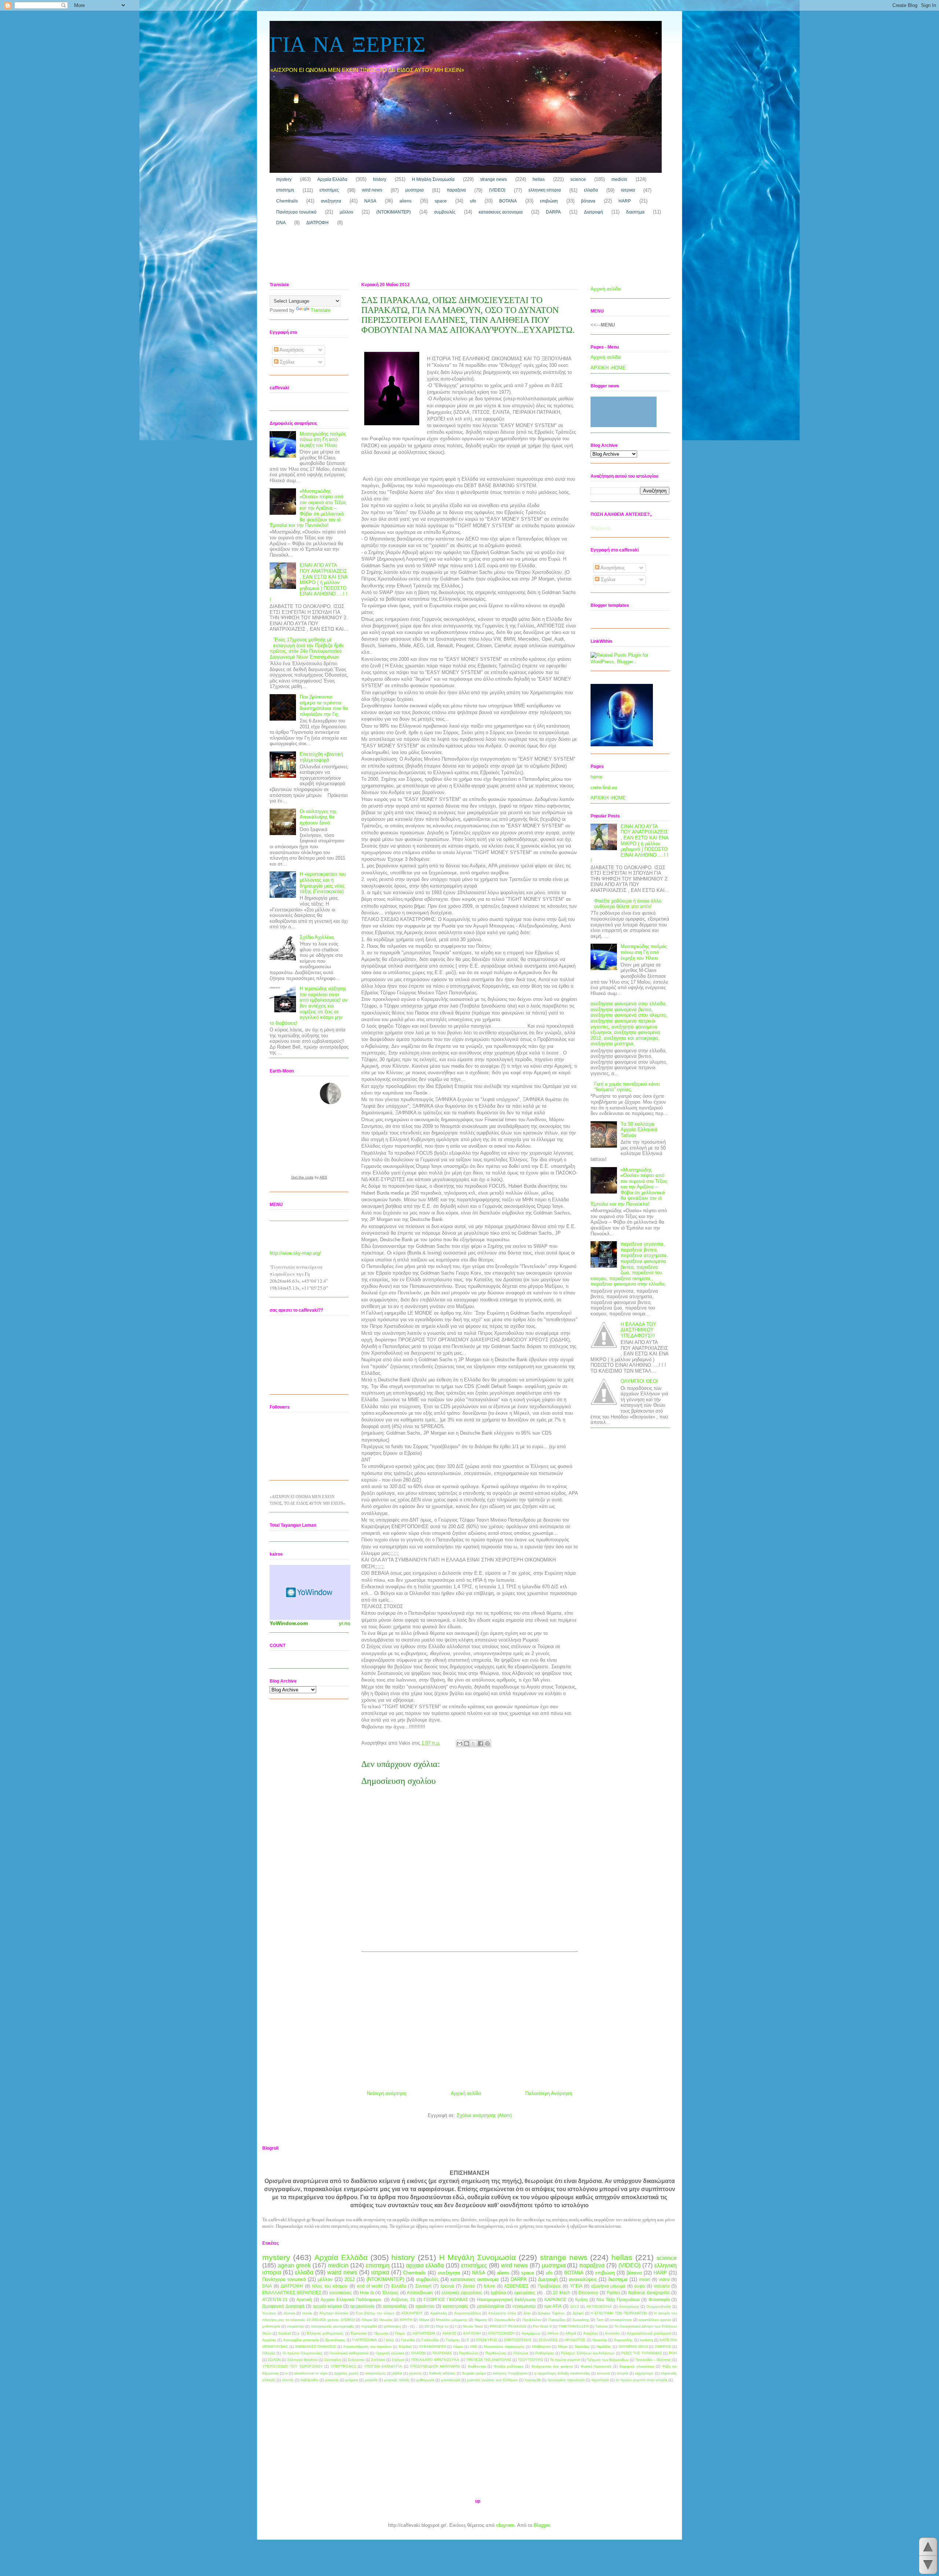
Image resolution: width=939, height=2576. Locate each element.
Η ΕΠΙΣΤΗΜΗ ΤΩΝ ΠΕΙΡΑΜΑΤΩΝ (619, 2313)
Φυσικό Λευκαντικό (596, 2366)
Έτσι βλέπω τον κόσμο (375, 2313)
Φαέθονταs (477, 2366)
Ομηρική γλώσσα (390, 2353)
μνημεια (352, 2380)
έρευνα (447, 2286)
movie (307, 2313)
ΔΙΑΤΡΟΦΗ (317, 223)
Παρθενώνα (469, 2353)
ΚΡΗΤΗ (406, 2320)
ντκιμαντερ (295, 2326)
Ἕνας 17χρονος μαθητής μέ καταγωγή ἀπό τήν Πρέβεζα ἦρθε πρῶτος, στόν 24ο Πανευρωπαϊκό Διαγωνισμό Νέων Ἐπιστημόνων (307, 648)
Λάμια (458, 2347)
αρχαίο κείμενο (328, 2306)
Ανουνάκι (612, 2333)
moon (645, 2279)
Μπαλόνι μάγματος (452, 2320)
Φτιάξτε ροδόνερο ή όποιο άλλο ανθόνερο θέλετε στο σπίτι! (628, 904)
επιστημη (285, 190)
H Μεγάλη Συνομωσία (433, 179)
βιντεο (469, 2286)
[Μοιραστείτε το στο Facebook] (481, 1744)
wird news (372, 190)
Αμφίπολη (439, 2313)
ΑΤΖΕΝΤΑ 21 (275, 2300)
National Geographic (649, 2293)
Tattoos (602, 2326)
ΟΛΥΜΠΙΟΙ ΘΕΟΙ (639, 1381)
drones (289, 2313)
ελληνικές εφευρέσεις (462, 2293)
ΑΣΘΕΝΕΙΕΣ (516, 2286)
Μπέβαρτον (541, 2347)
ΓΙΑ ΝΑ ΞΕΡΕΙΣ (348, 46)
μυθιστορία (271, 2326)
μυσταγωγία (451, 2380)
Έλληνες (390, 2293)
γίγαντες (416, 2373)
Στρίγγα (398, 2360)
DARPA (553, 212)
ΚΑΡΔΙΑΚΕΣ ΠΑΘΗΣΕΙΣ (316, 2347)
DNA (281, 223)
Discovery (588, 2293)
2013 (574, 2307)
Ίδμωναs (381, 2333)
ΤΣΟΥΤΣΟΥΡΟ (531, 2360)
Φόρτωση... (603, 528)
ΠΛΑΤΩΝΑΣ (442, 2353)
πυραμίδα (369, 2326)
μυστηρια (414, 190)
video (664, 2279)
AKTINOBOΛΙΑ (599, 2307)
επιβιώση (549, 201)
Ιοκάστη (646, 2340)
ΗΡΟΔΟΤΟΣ (575, 2340)
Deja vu (442, 2326)
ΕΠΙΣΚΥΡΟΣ (487, 2340)
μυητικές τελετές (397, 2380)
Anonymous (629, 2307)
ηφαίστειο (425, 2306)
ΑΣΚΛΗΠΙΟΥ (412, 2313)
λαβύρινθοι (309, 2380)
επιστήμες (329, 190)
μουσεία (371, 2380)
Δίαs (527, 2313)
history (380, 179)
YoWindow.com (289, 1623)
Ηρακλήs (600, 2340)
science (578, 179)
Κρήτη (581, 2300)
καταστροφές (456, 2306)
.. (417, 2326)
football (285, 2333)
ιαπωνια (603, 2373)
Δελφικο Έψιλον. (551, 2313)
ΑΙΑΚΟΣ (449, 2333)
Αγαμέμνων (531, 2333)
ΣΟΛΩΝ (274, 2360)
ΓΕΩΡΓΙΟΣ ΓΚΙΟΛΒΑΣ (446, 2300)
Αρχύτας (269, 2340)
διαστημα (635, 212)
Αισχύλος (591, 2333)
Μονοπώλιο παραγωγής (504, 2347)
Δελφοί (578, 2313)
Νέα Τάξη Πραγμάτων (618, 2300)
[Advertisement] (403, 256)
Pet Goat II (542, 2326)
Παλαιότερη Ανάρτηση (549, 2093)
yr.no (345, 1623)
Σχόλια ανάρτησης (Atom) (484, 2115)
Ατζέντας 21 (403, 2300)
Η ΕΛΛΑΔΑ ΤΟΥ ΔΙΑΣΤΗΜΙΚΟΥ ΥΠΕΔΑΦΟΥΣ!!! (638, 1330)
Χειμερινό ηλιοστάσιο (637, 2366)
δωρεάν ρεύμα (474, 2373)
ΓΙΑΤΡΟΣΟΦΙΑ (365, 2340)
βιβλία (397, 2373)
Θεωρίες (386, 2320)
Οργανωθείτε (505, 2320)
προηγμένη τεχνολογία (566, 2380)
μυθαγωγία (425, 2380)
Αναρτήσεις (291, 350)
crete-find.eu (604, 788)
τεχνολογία (600, 2380)
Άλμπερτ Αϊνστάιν (334, 2313)
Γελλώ (389, 2340)
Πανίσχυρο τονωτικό (296, 212)
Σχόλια (286, 362)
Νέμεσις (481, 2320)
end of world (370, 2286)
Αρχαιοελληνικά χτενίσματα (649, 2333)
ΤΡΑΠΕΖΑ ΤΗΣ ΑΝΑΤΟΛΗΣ (489, 2360)
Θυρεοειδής (623, 2340)
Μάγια (424, 2320)
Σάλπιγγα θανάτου (302, 2360)
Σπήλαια (378, 2360)
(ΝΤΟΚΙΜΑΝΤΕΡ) (394, 212)
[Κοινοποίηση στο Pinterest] (487, 1744)
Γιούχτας (453, 2340)
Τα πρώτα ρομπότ (565, 2360)
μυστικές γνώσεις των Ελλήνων (492, 2380)
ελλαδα (591, 190)
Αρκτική (304, 2300)
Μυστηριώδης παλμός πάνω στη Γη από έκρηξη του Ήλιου (323, 440)
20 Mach (562, 2293)
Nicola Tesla (473, 2326)
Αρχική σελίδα (466, 2093)
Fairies (613, 2293)
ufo (473, 201)
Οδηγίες (269, 2353)
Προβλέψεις (549, 2286)
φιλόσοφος (392, 2326)
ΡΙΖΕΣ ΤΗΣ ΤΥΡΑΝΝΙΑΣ (642, 2353)
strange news (494, 179)
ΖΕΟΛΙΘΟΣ (548, 2340)
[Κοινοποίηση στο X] (474, 1744)
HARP (625, 201)
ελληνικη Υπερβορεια (510, 2373)
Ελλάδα (399, 2286)
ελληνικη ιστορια (545, 190)
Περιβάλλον (532, 2320)
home (596, 777)
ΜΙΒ (474, 2347)
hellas (539, 179)
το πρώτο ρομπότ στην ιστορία (641, 2380)
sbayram (505, 2525)
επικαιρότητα (621, 2320)
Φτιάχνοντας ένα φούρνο (552, 2366)
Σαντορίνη (333, 2360)
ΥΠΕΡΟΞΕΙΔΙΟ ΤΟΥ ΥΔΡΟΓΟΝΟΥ (293, 2366)
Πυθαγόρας (545, 2353)
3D (427, 2326)
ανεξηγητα (331, 201)
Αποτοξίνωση (420, 2293)
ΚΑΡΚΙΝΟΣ (555, 2300)
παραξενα (456, 190)
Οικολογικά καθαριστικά (349, 2353)
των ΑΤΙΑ (553, 2306)
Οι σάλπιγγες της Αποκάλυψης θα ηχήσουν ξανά (318, 817)
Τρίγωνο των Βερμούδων (608, 2360)
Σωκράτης (581, 2320)
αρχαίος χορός (346, 2373)
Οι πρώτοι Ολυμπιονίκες (303, 2353)
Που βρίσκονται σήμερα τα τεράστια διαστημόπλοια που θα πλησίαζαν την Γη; (324, 706)
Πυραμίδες (557, 2320)
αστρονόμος (376, 2373)
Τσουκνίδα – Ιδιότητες (653, 2360)
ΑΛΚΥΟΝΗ (472, 2333)
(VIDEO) (497, 190)
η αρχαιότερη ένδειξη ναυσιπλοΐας (562, 2373)
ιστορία (622, 2373)
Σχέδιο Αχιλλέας (317, 937)
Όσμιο (400, 2333)
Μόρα (563, 2347)
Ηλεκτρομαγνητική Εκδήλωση (506, 2300)
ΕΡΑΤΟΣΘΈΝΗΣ (518, 2340)
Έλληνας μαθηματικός (325, 2333)
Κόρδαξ (405, 2347)
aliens (405, 201)
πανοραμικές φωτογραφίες (333, 2326)
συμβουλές (445, 212)
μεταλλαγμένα (490, 2306)
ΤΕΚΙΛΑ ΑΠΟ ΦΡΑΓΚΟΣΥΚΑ (435, 2360)
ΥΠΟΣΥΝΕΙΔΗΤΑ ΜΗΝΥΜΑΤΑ (435, 2366)
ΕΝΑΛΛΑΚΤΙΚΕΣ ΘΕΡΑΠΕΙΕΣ (292, 2293)
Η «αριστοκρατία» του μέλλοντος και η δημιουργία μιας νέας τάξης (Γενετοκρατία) (323, 883)
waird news (342, 2272)
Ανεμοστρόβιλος (468, 2313)
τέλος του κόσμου (330, 2286)
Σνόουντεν (356, 2360)
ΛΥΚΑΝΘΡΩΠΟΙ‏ (432, 2347)
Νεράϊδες (604, 2347)
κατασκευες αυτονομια (501, 212)
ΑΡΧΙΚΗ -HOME (608, 368)
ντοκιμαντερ (524, 2306)
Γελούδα (408, 2340)
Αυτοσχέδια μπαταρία (301, 2340)
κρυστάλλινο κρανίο (655, 2320)
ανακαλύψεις (583, 2279)
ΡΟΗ (673, 2353)
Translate (321, 310)
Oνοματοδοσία (659, 2307)
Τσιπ (600, 2320)
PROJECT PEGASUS (508, 2326)
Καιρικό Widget (310, 1592)
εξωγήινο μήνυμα (609, 2286)
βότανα (588, 201)
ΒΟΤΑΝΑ (508, 201)
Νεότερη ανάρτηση (387, 2093)
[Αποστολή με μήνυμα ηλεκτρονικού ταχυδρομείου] (460, 1744)
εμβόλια (498, 2293)
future (489, 2286)
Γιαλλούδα (430, 2340)
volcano (662, 2286)
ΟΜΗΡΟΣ (663, 2347)
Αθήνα (553, 2333)
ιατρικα (628, 190)
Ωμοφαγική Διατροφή (283, 2306)
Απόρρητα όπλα (502, 2313)
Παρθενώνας (496, 2353)
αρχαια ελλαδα (425, 2265)
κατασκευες (341, 2293)
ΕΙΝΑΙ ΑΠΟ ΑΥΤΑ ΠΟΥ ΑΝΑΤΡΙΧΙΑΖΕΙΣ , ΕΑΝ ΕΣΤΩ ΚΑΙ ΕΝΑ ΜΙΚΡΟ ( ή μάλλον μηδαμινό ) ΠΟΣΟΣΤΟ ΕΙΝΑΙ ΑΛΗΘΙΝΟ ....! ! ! (308, 582)
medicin (619, 179)
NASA (370, 201)
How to (367, 2293)
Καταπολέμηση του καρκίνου (368, 2347)
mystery (284, 179)
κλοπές (288, 2380)
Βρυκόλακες (335, 2340)
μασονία (332, 2380)
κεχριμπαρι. (644, 2373)
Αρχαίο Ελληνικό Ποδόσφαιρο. (351, 2300)
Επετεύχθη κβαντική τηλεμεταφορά (321, 757)
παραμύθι (533, 2380)
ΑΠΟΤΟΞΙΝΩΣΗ (501, 2333)
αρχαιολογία (362, 2306)
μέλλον (346, 212)
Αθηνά (571, 2333)
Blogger (542, 2525)
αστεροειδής (395, 2306)
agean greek (294, 2265)
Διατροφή (593, 212)
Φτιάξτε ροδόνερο (509, 2366)
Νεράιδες (582, 2347)
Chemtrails (287, 201)
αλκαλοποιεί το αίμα (311, 2373)
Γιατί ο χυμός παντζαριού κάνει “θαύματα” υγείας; (627, 1087)
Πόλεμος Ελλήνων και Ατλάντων (588, 2353)
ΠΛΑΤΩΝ (419, 2353)
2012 (350, 2279)
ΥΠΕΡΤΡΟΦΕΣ (343, 2366)
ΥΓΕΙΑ (576, 2286)
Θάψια (367, 2320)
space (441, 201)
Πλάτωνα (521, 2353)
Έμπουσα (359, 2333)
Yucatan (269, 2313)
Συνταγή (423, 2286)
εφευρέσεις (525, 2293)
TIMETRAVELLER (573, 2326)
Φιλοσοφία (659, 2300)
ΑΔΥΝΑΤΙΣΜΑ (424, 2333)
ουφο (640, 2286)
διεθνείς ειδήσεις (442, 2373)
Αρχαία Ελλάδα (332, 179)
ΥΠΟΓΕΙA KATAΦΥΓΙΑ (383, 2366)
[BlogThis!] (467, 1744)
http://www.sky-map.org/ (295, 1253)
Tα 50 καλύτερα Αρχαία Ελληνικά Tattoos (639, 1130)
